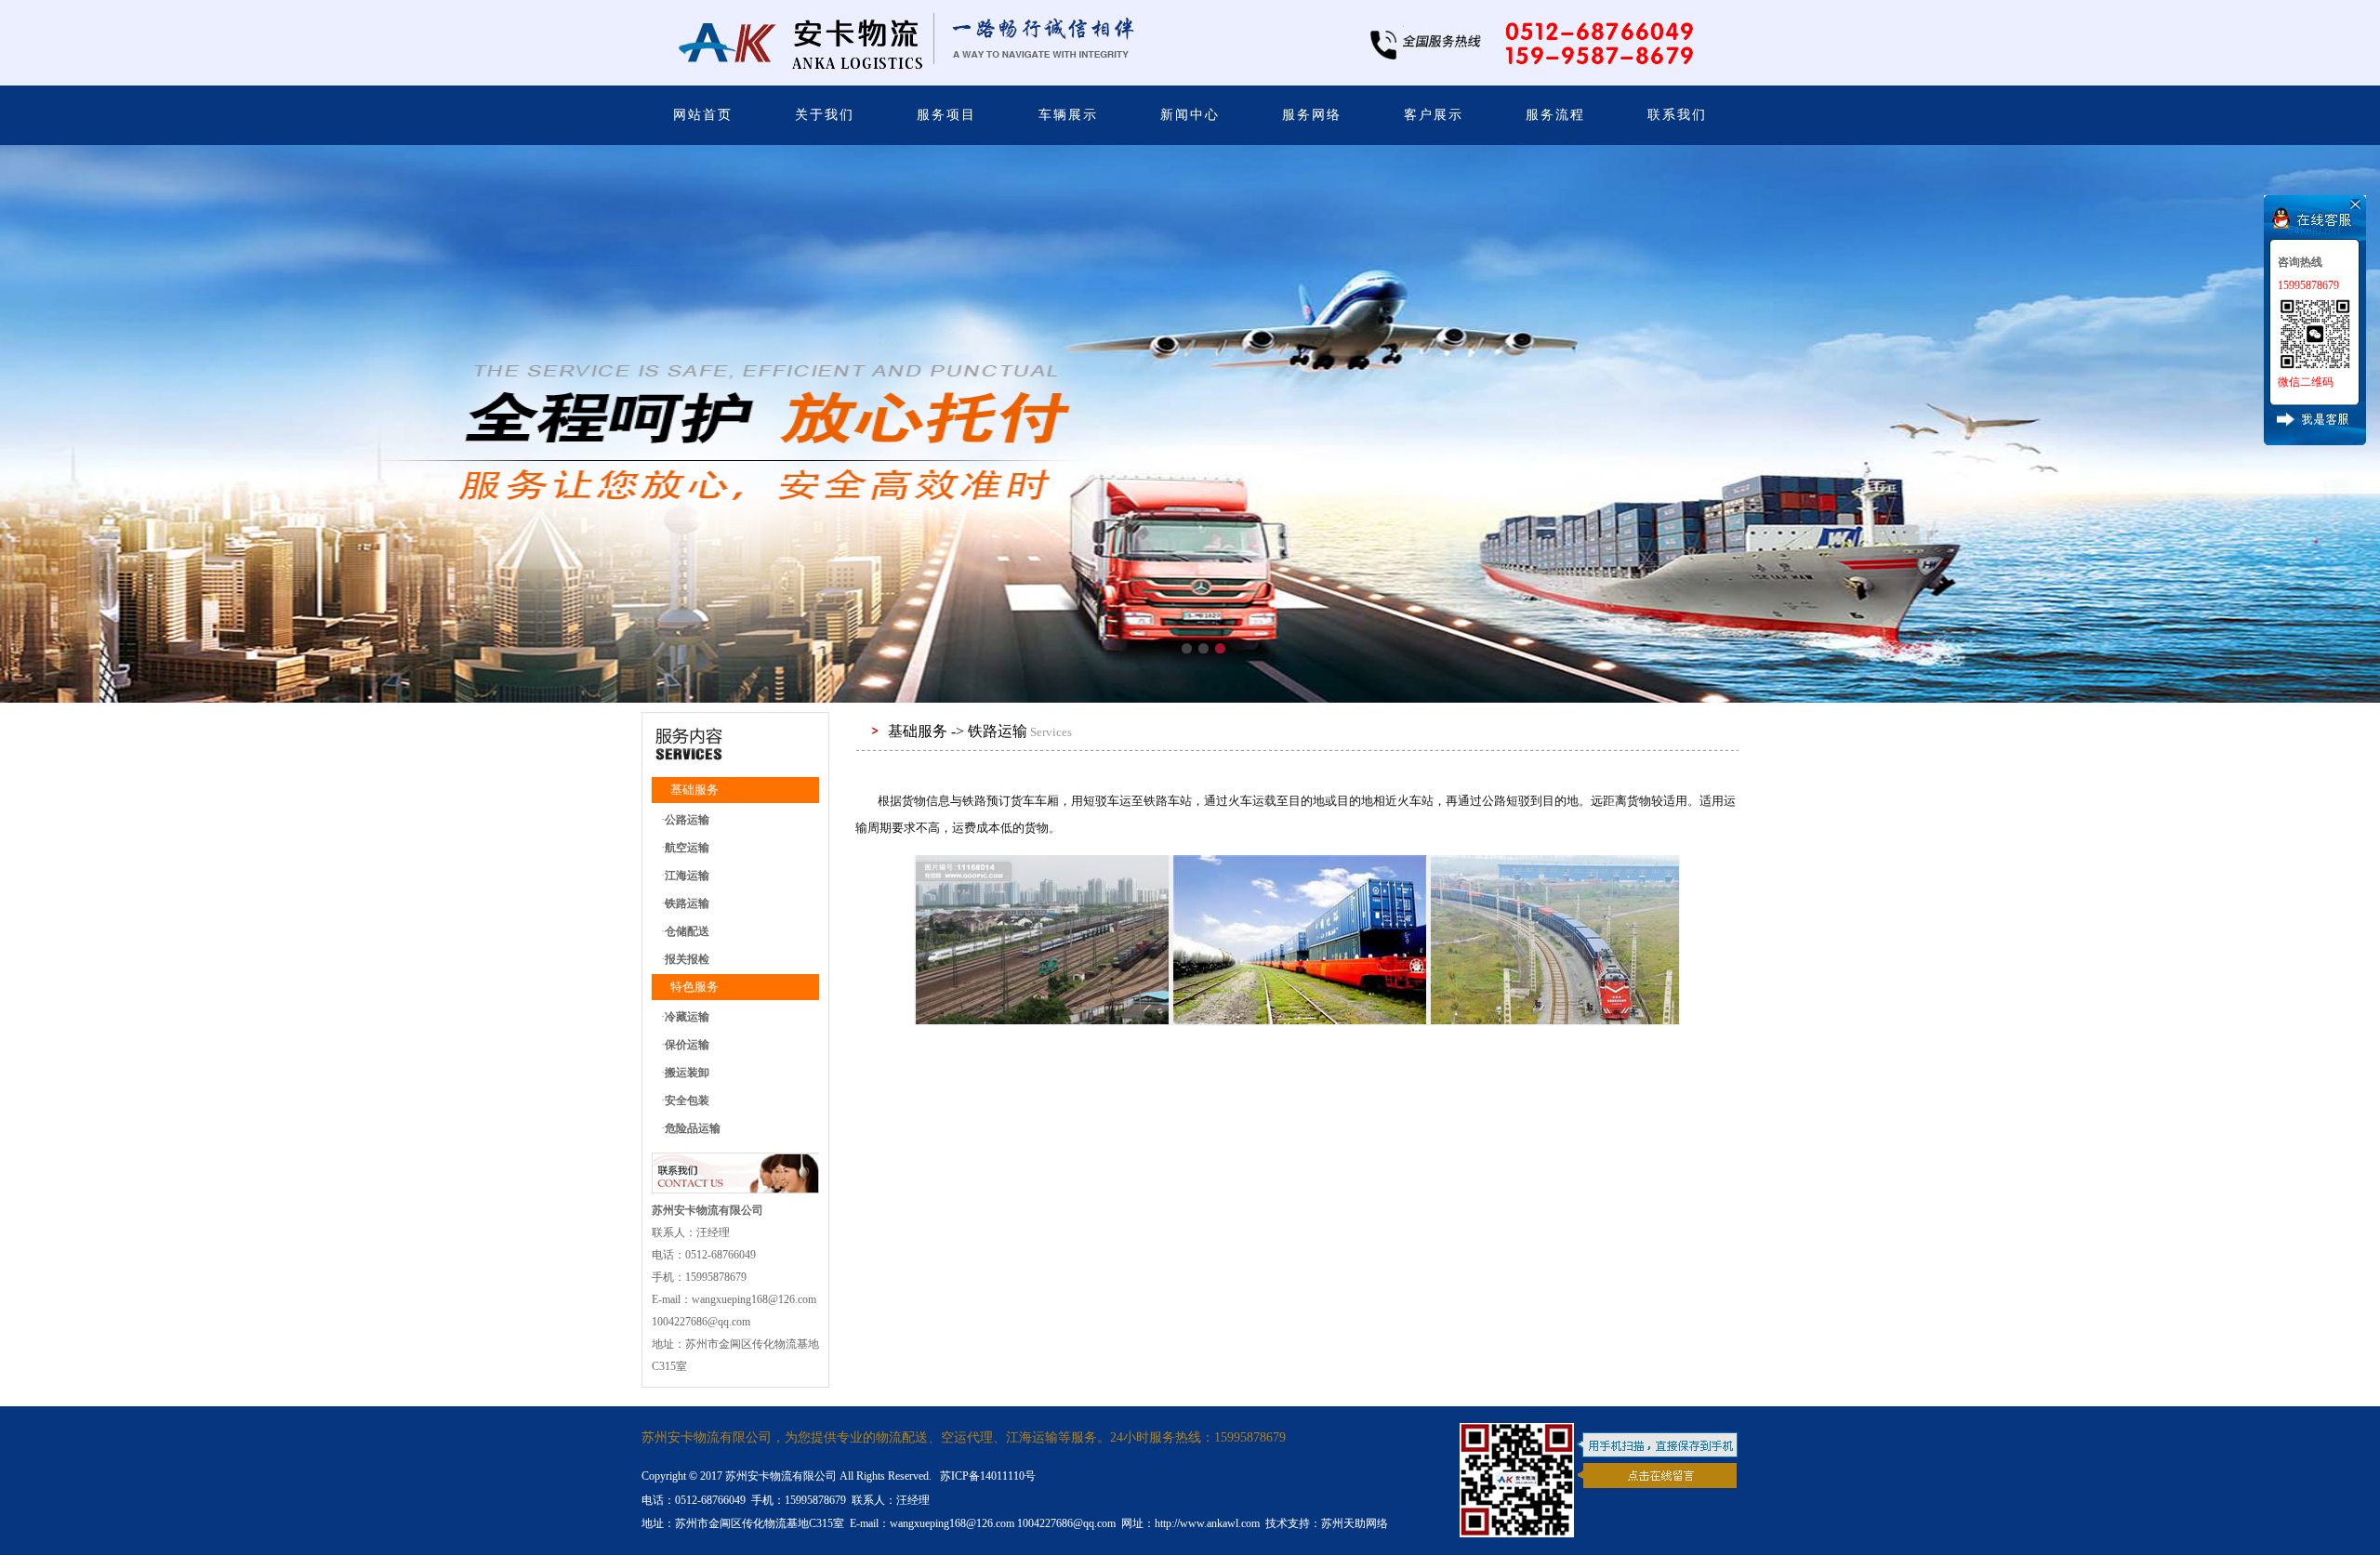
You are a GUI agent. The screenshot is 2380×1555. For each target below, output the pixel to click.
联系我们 (1677, 115)
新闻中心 (1190, 115)
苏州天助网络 (1355, 1523)
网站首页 (703, 115)
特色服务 (694, 987)
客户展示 (1434, 115)
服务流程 (1555, 115)
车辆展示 (1068, 115)
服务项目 (946, 115)
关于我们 (825, 115)
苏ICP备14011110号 (986, 1476)
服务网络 (1312, 115)
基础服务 (694, 790)
